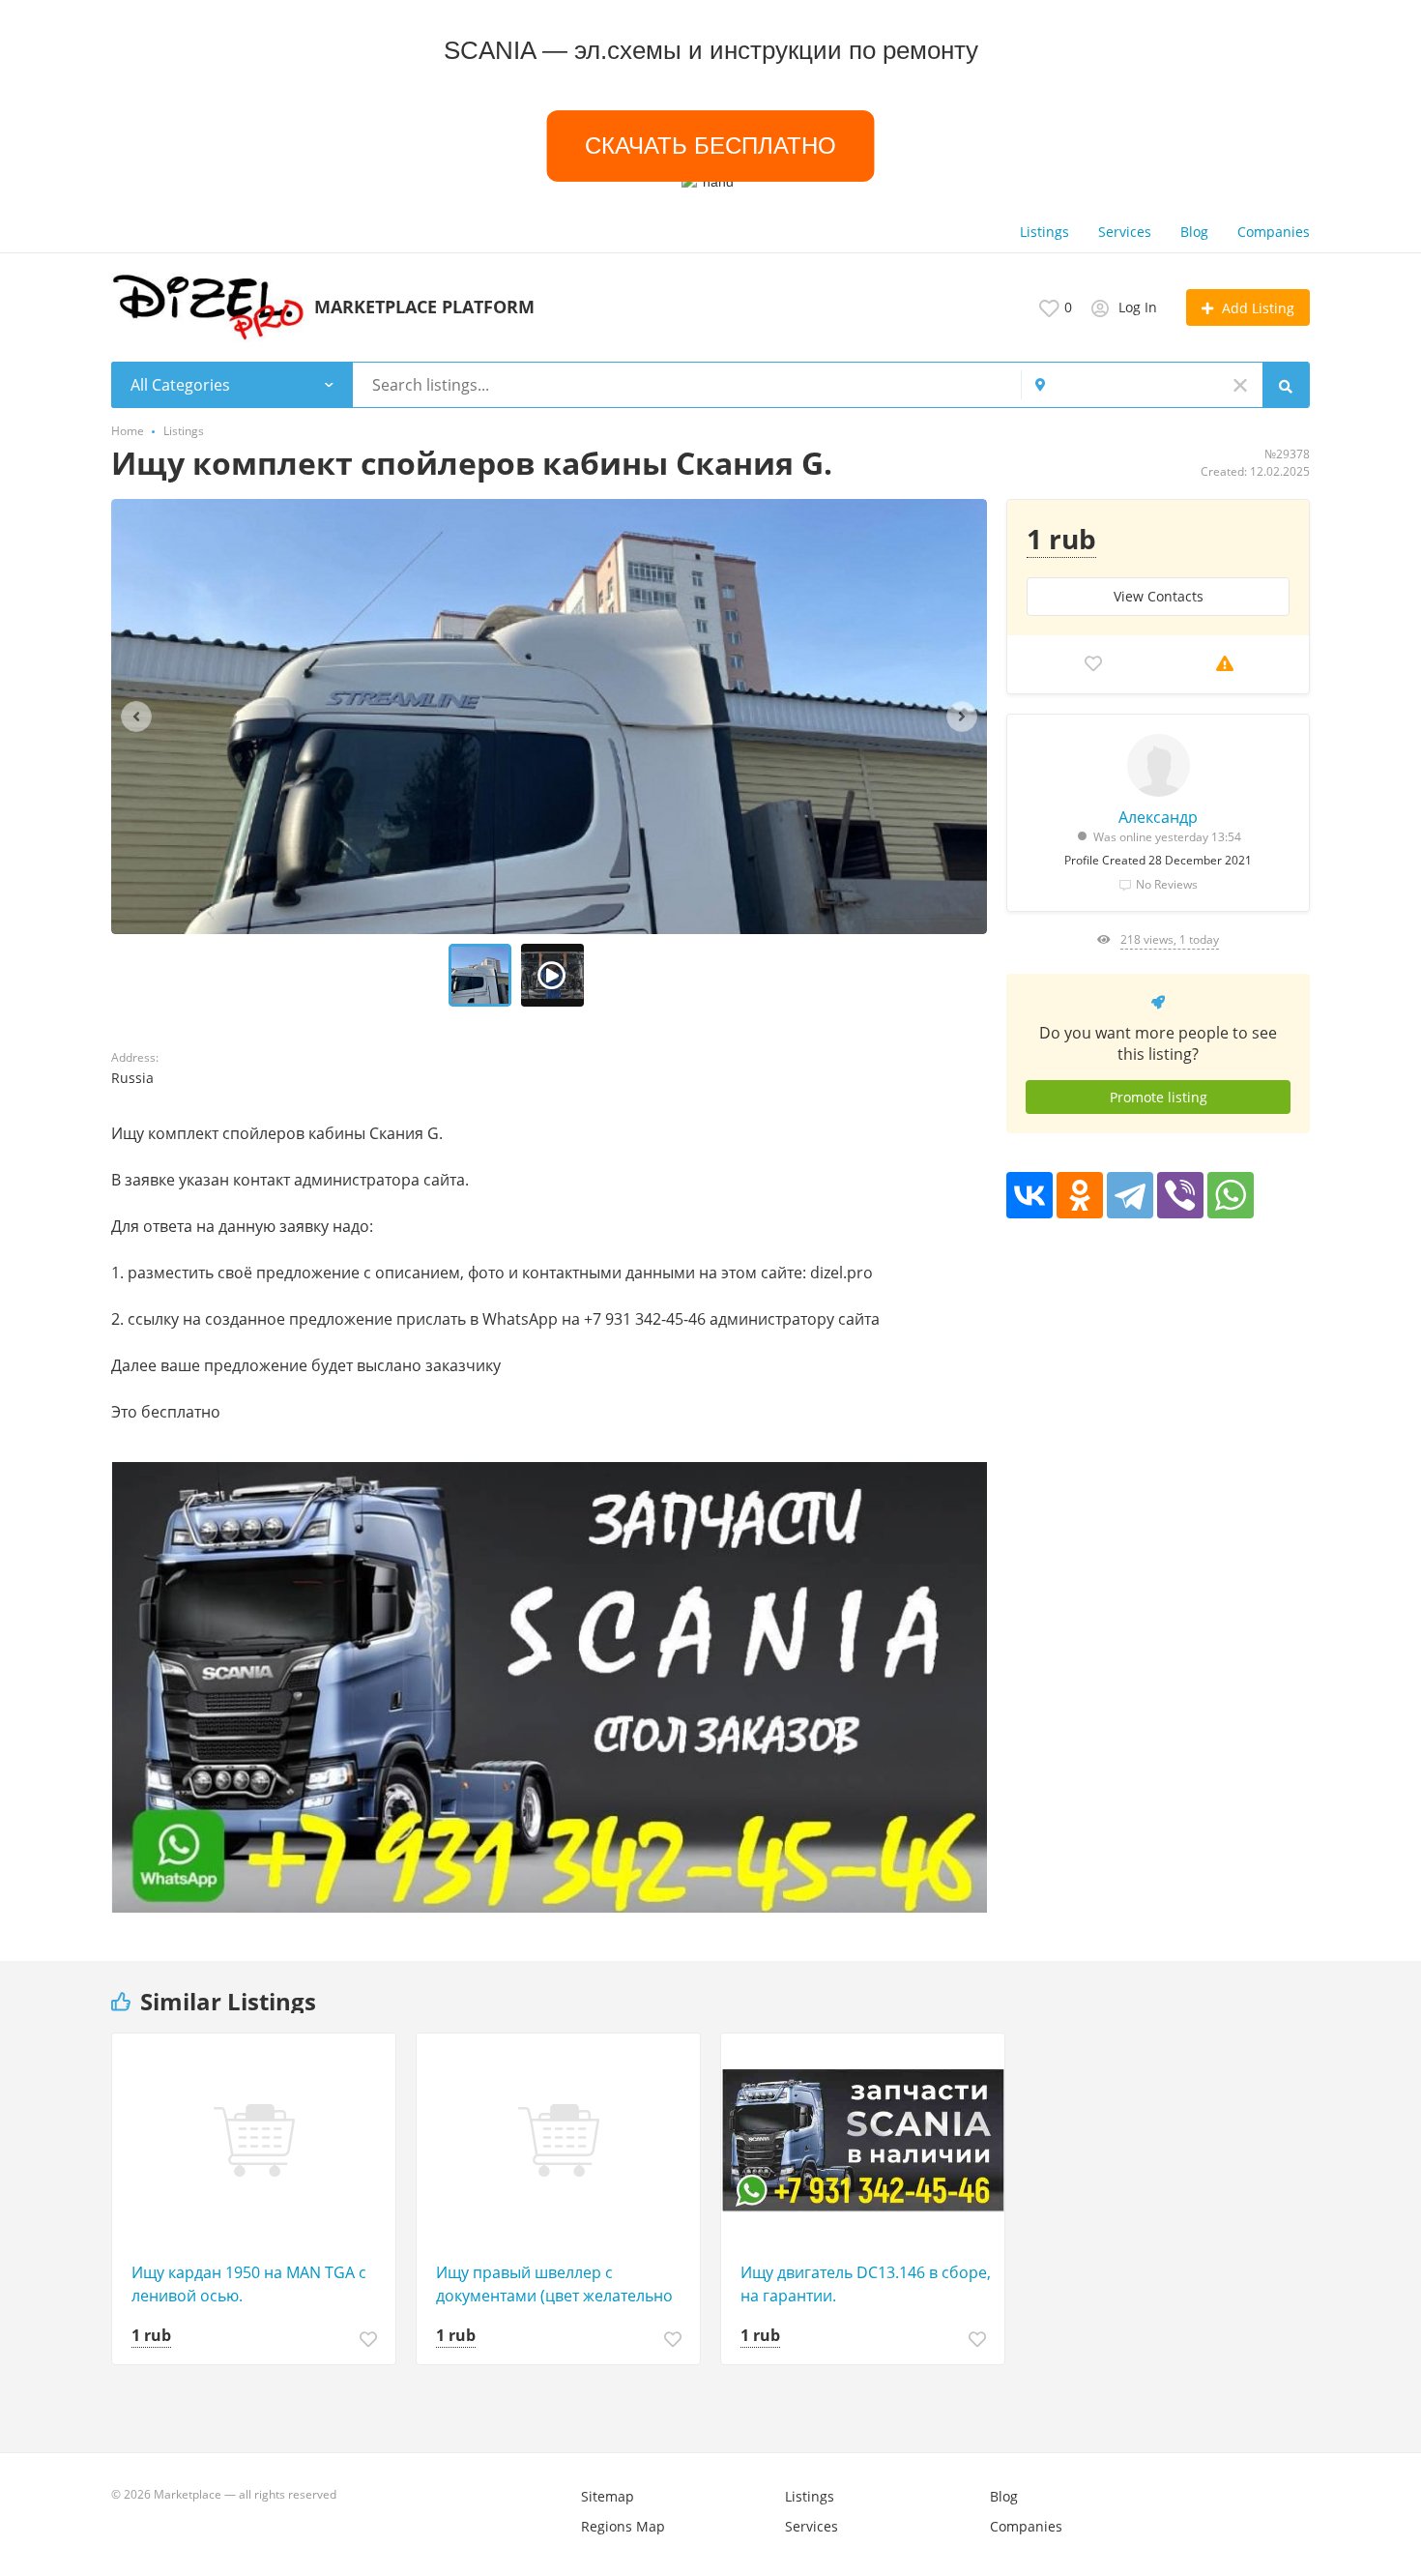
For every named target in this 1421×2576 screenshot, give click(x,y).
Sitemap (608, 2496)
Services (1125, 232)
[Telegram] (1130, 1195)
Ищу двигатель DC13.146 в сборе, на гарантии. (866, 2284)
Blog (1194, 232)
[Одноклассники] (1080, 1195)
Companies (1274, 232)
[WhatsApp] (1231, 1195)
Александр (1158, 817)
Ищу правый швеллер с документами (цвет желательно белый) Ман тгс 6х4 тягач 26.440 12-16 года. (555, 2284)
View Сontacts (1159, 596)
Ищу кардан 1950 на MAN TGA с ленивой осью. (249, 2284)
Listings (1044, 232)
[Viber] (1180, 1195)
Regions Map (623, 2526)
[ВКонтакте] (1029, 1195)
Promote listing (1159, 1097)
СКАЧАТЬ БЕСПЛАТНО (710, 146)
